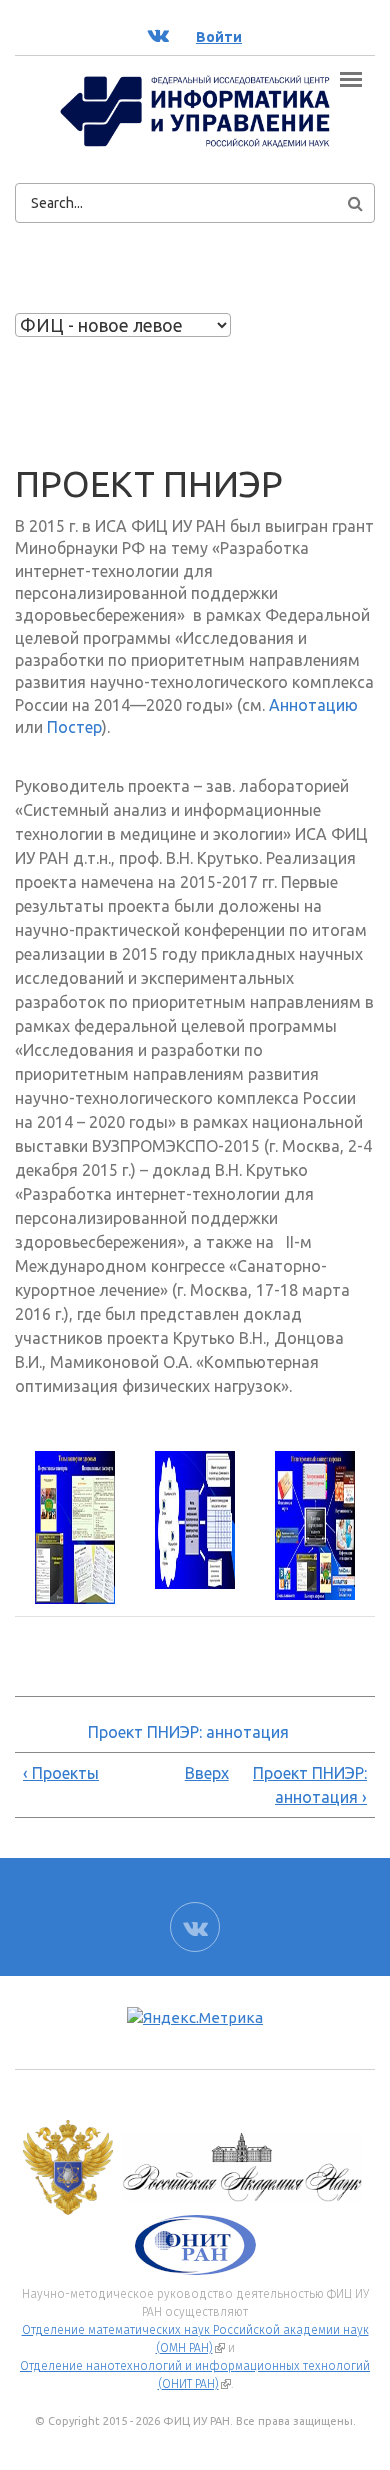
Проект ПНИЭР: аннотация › (310, 1785)
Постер (74, 727)
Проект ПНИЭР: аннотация (188, 1732)
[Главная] (195, 110)
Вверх (192, 1773)
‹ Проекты (61, 1773)
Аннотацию (313, 705)
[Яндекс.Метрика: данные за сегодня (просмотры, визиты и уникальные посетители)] (195, 2018)
